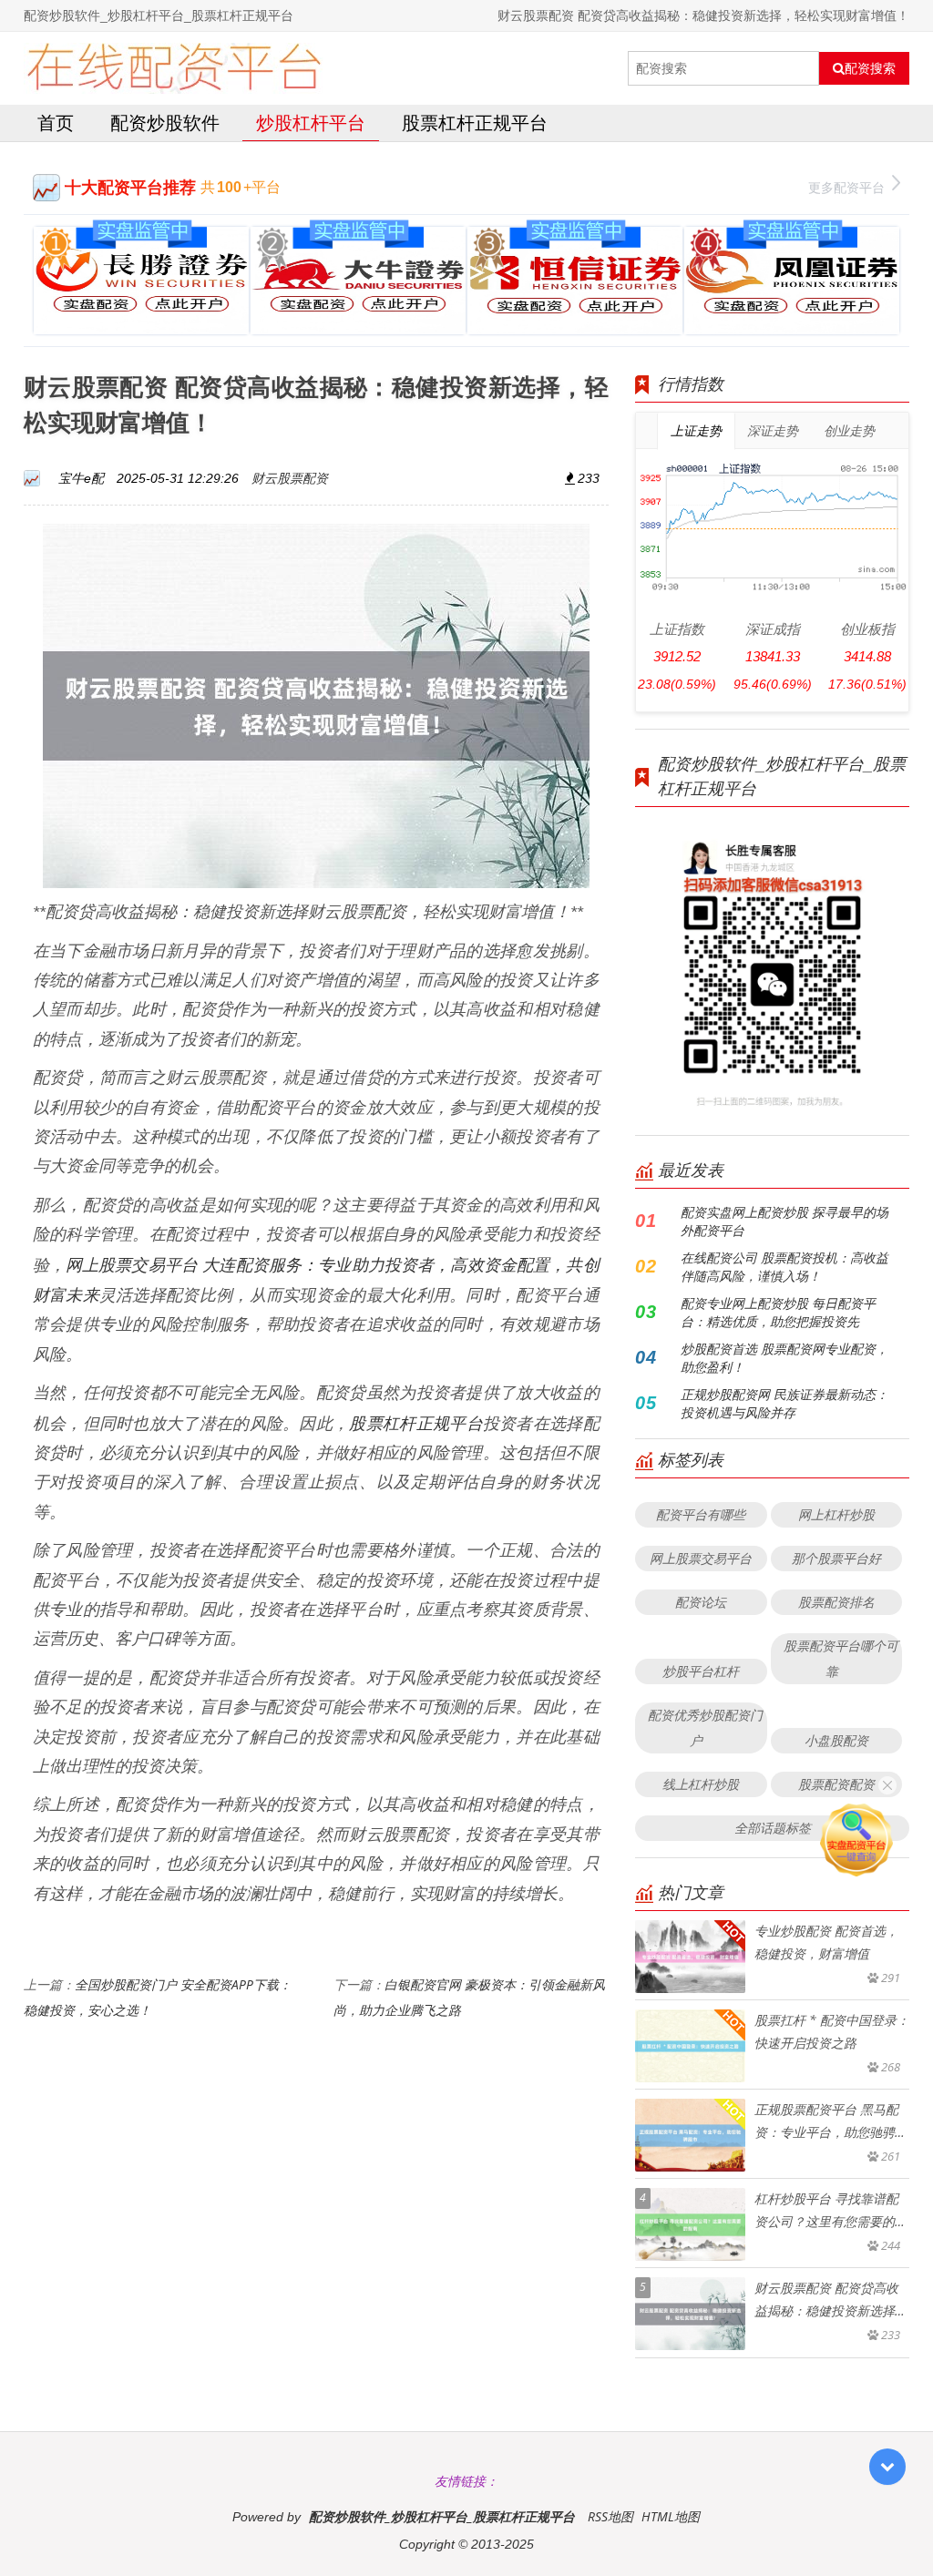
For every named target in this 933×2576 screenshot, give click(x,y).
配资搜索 (870, 68)
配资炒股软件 (165, 123)
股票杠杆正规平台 (475, 123)
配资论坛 (701, 1602)
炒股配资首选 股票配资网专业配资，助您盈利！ (784, 1358)
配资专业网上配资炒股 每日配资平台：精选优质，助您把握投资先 (778, 1312)
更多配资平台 (846, 187)
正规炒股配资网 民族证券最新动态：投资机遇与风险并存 (784, 1403)
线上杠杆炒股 (701, 1784)
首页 (56, 123)
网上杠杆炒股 (836, 1514)
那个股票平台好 (836, 1558)
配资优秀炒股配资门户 (705, 1728)
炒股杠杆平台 (311, 123)
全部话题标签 (773, 1828)
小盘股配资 (836, 1740)
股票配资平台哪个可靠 (841, 1658)
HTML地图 (671, 2516)
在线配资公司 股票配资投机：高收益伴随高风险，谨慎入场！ (784, 1267)
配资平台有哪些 (701, 1514)
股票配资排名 (836, 1602)
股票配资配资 (836, 1784)
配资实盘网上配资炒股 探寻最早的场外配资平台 (784, 1221)
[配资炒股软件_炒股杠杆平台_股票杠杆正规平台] (174, 68)
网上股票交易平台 (701, 1558)
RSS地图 (610, 2516)
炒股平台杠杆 (701, 1671)
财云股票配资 (290, 478)
